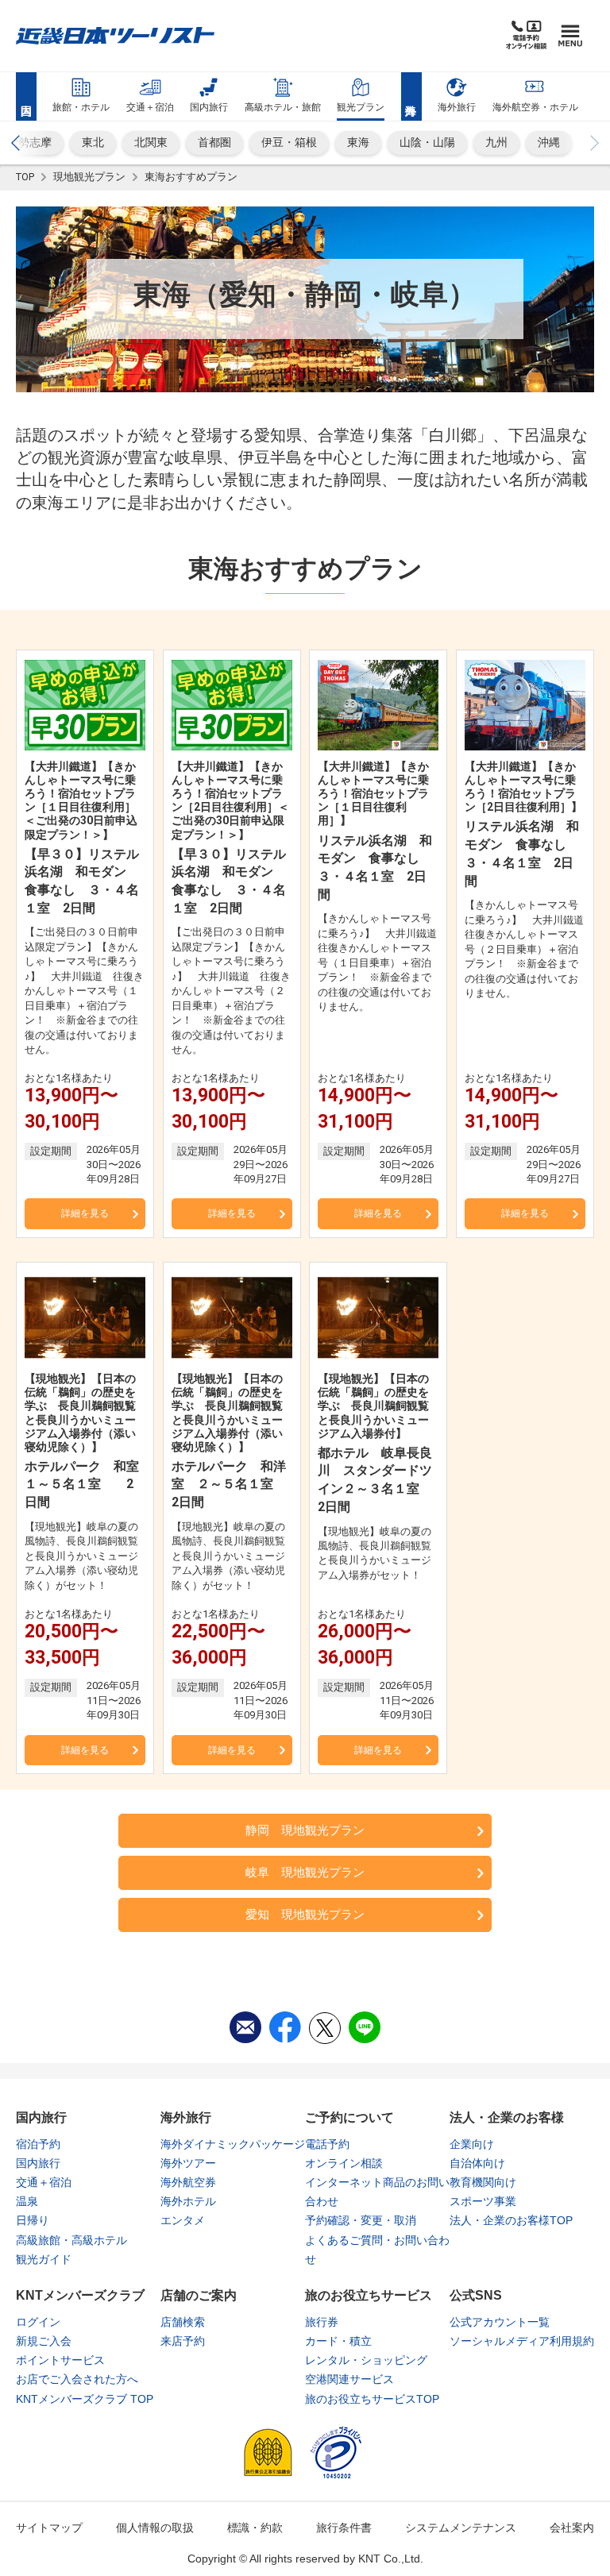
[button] (16, 143)
